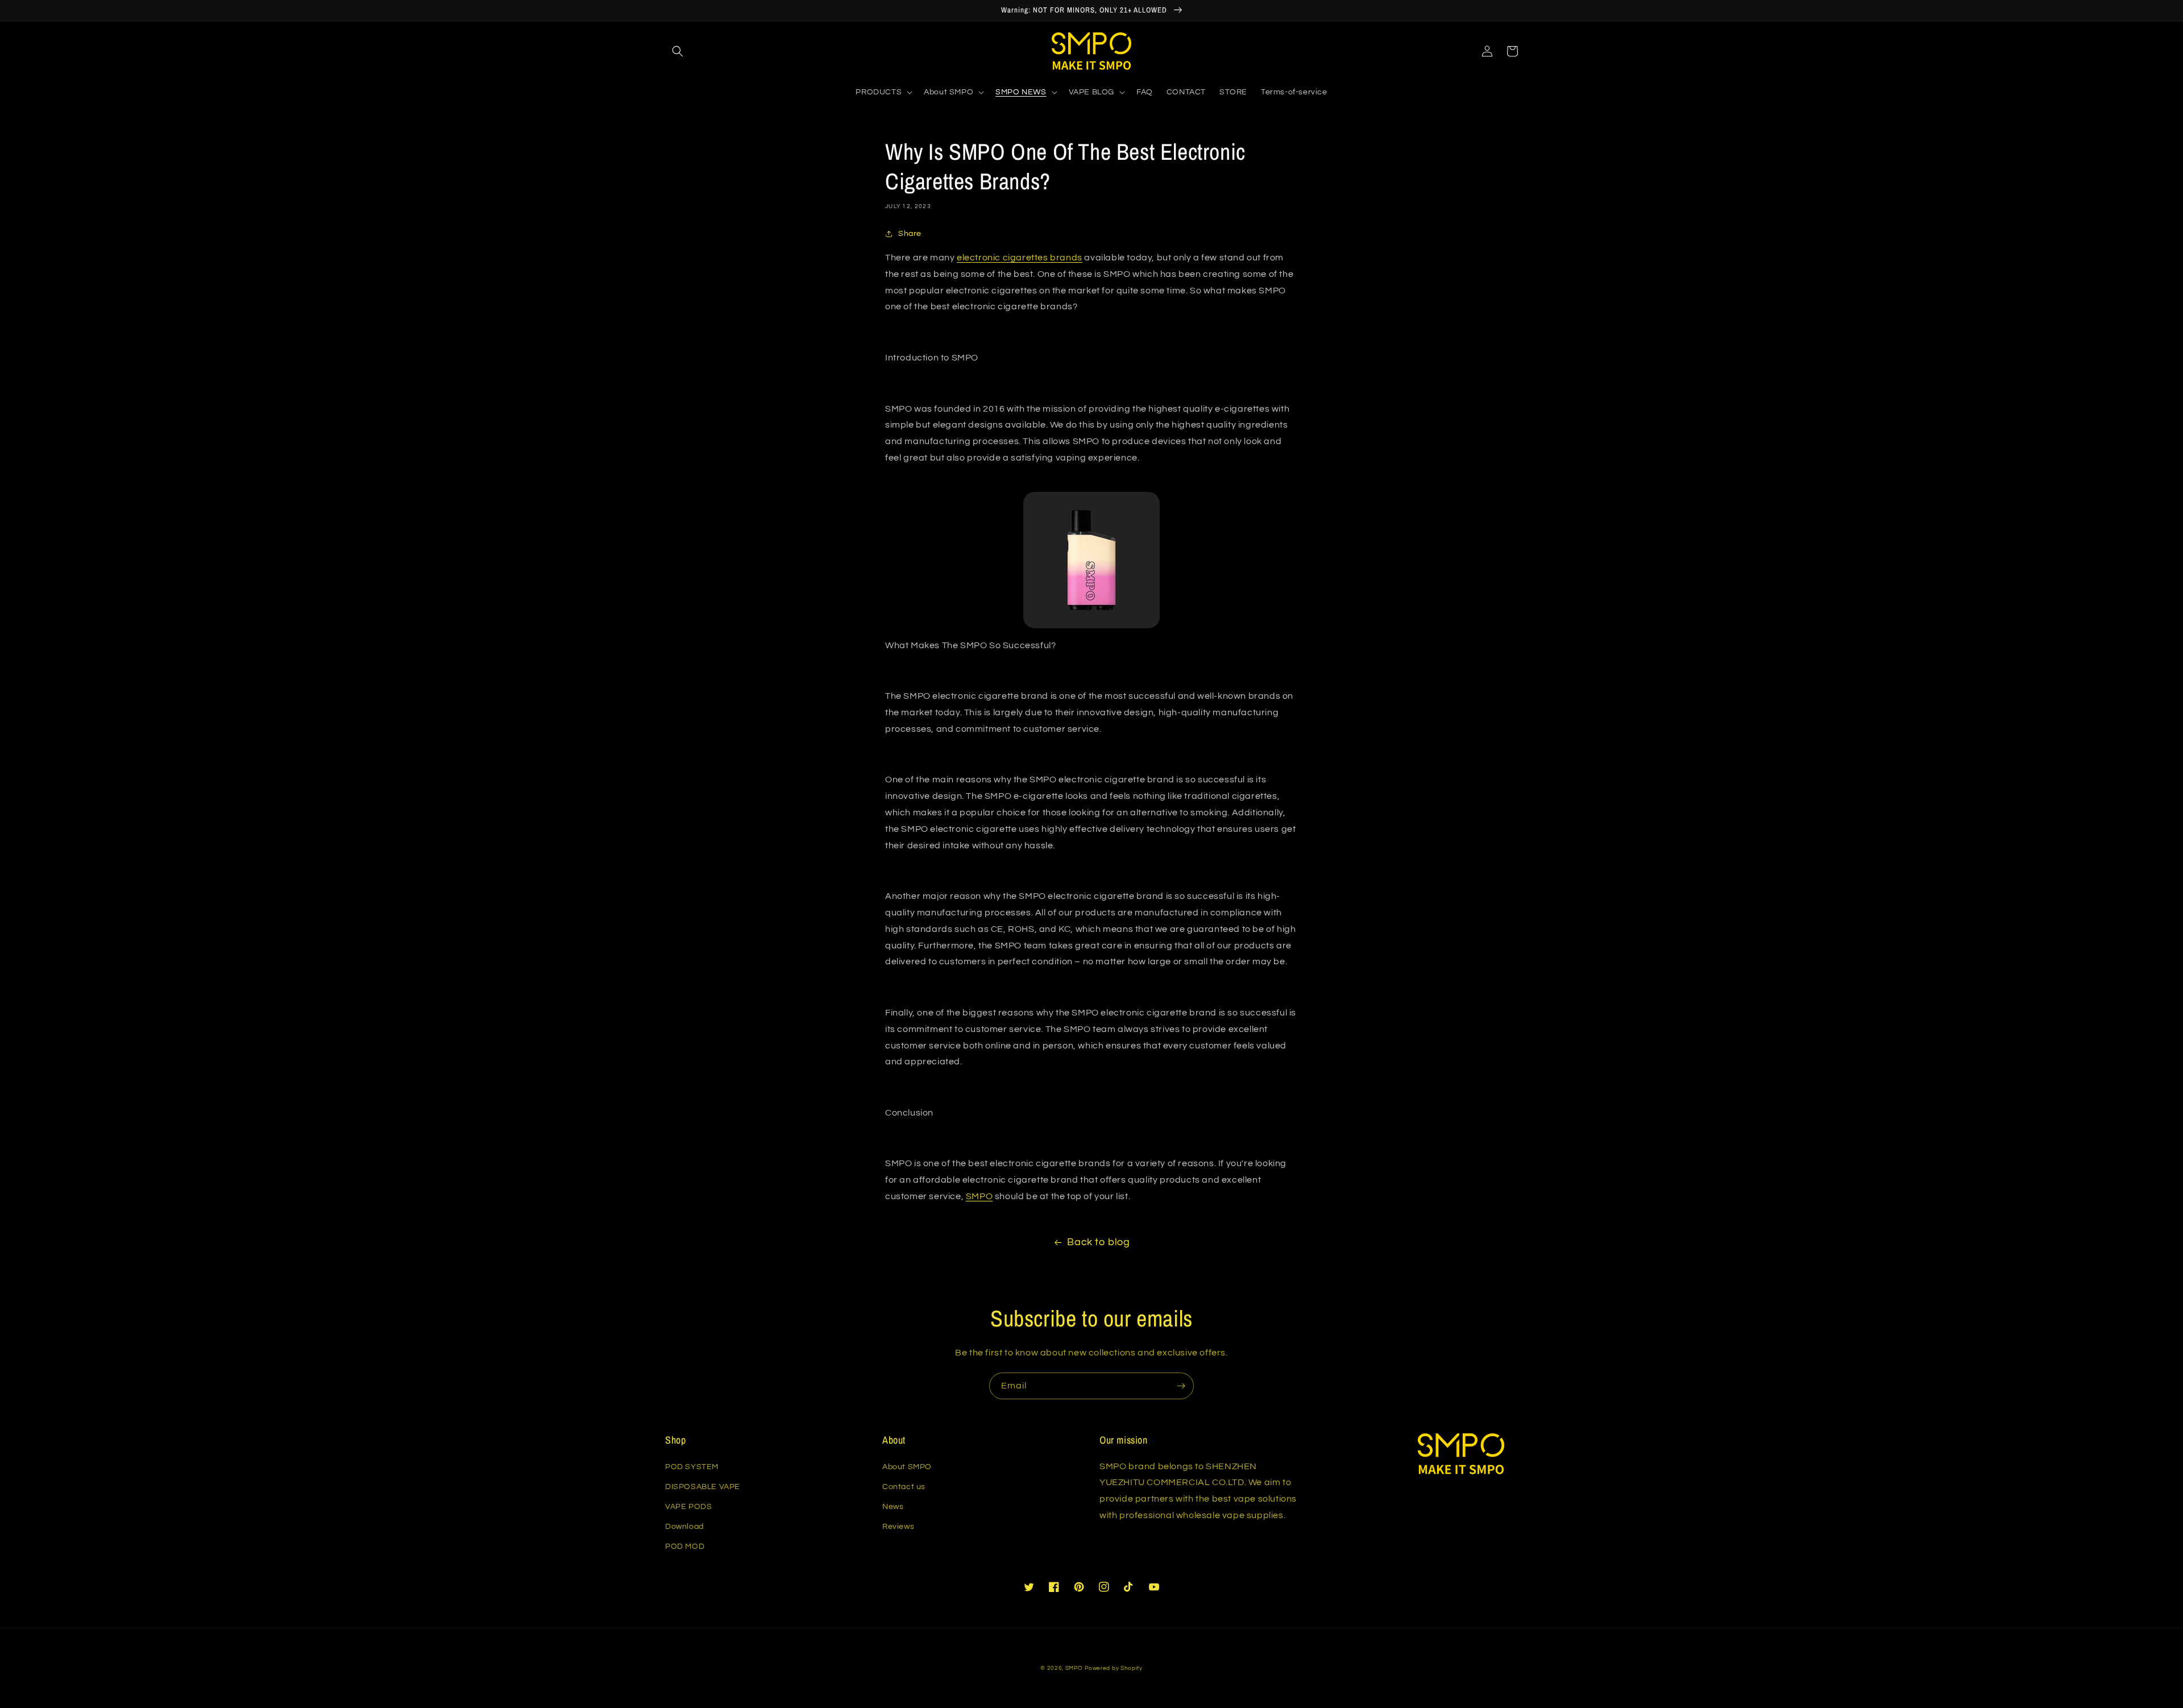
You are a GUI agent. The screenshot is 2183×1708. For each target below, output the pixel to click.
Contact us (904, 1487)
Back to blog (1098, 1242)
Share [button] (910, 234)
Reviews (898, 1527)
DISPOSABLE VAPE (703, 1487)
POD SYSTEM (692, 1467)
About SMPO (907, 1467)
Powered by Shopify (1114, 1668)
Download (684, 1527)
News (893, 1507)
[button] (678, 51)
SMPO (1074, 1668)
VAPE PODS (688, 1507)
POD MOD (685, 1547)
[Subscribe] (1181, 1386)
